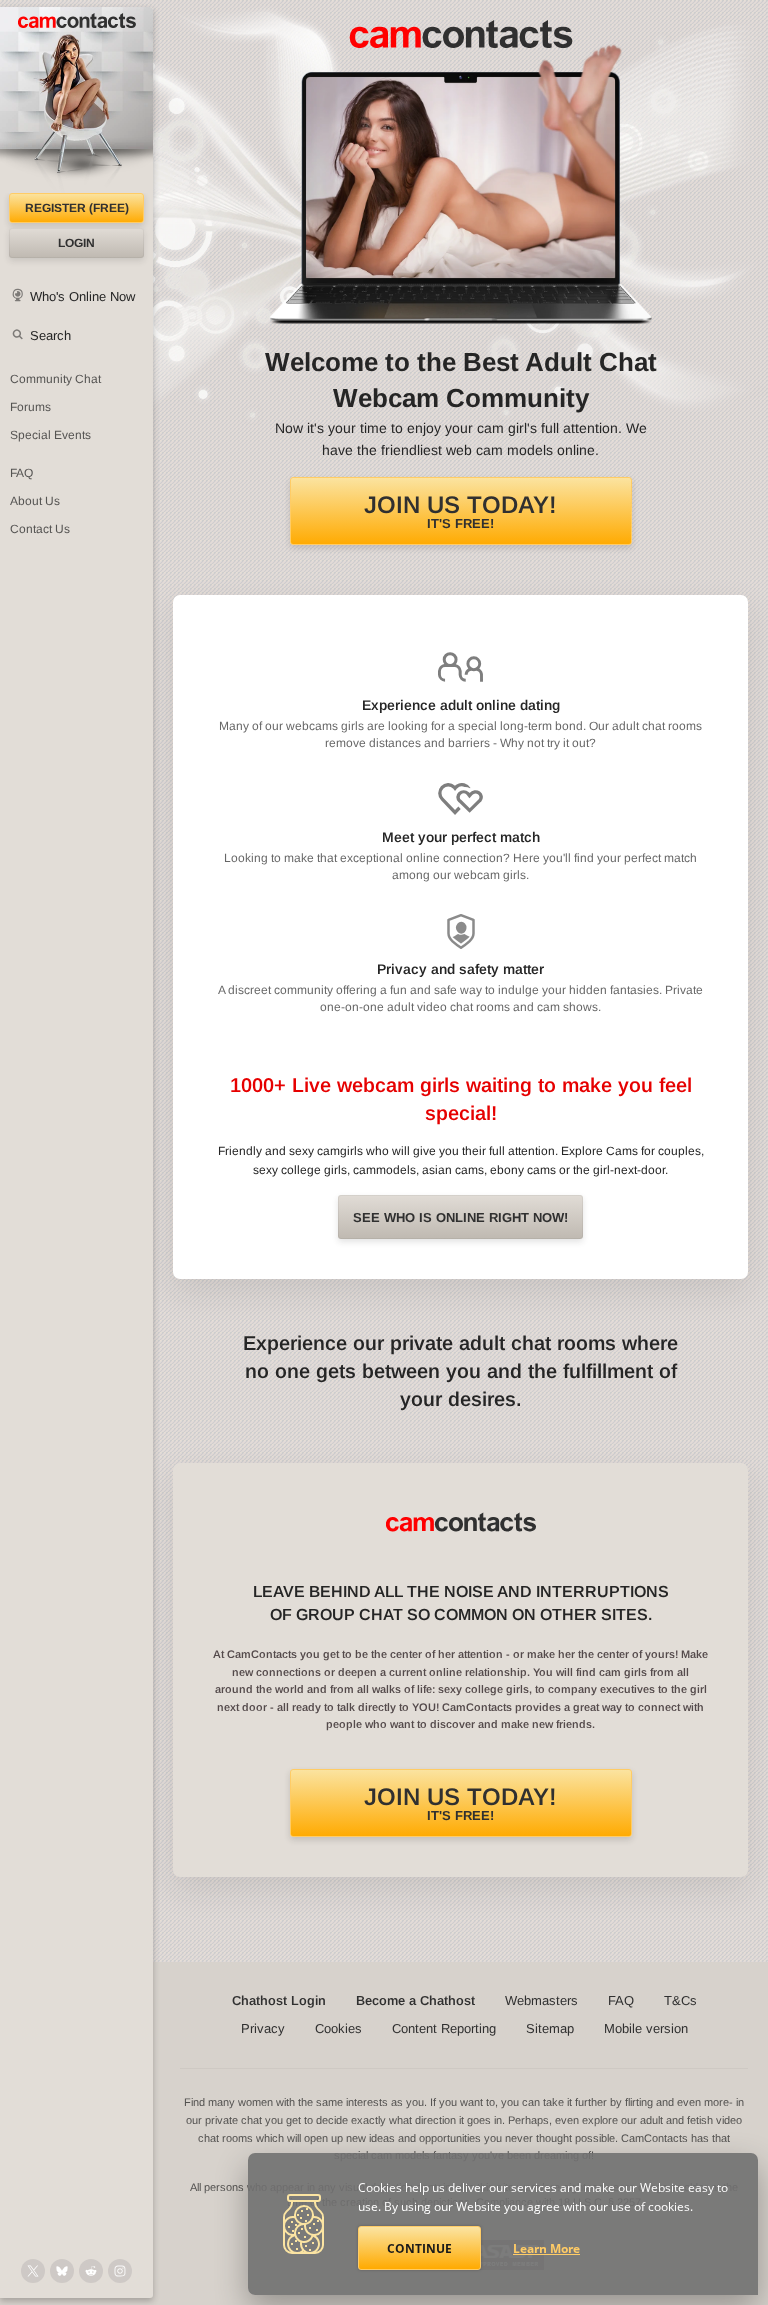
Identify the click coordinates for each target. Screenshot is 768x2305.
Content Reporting (444, 2028)
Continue (419, 2248)
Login (76, 243)
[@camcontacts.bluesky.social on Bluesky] (62, 2271)
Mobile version (646, 2028)
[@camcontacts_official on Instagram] (120, 2271)
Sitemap (550, 2028)
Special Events (50, 435)
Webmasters (541, 2000)
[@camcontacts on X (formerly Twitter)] (33, 2271)
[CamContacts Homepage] (76, 100)
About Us (35, 501)
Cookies (338, 2028)
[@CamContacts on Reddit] (91, 2271)
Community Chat (55, 379)
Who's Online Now (82, 296)
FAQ (21, 473)
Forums (30, 407)
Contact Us (40, 529)
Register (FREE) (77, 208)
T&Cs (680, 2000)
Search (50, 335)
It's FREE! (460, 511)
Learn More (546, 2248)
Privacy (263, 2028)
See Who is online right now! (460, 1217)
